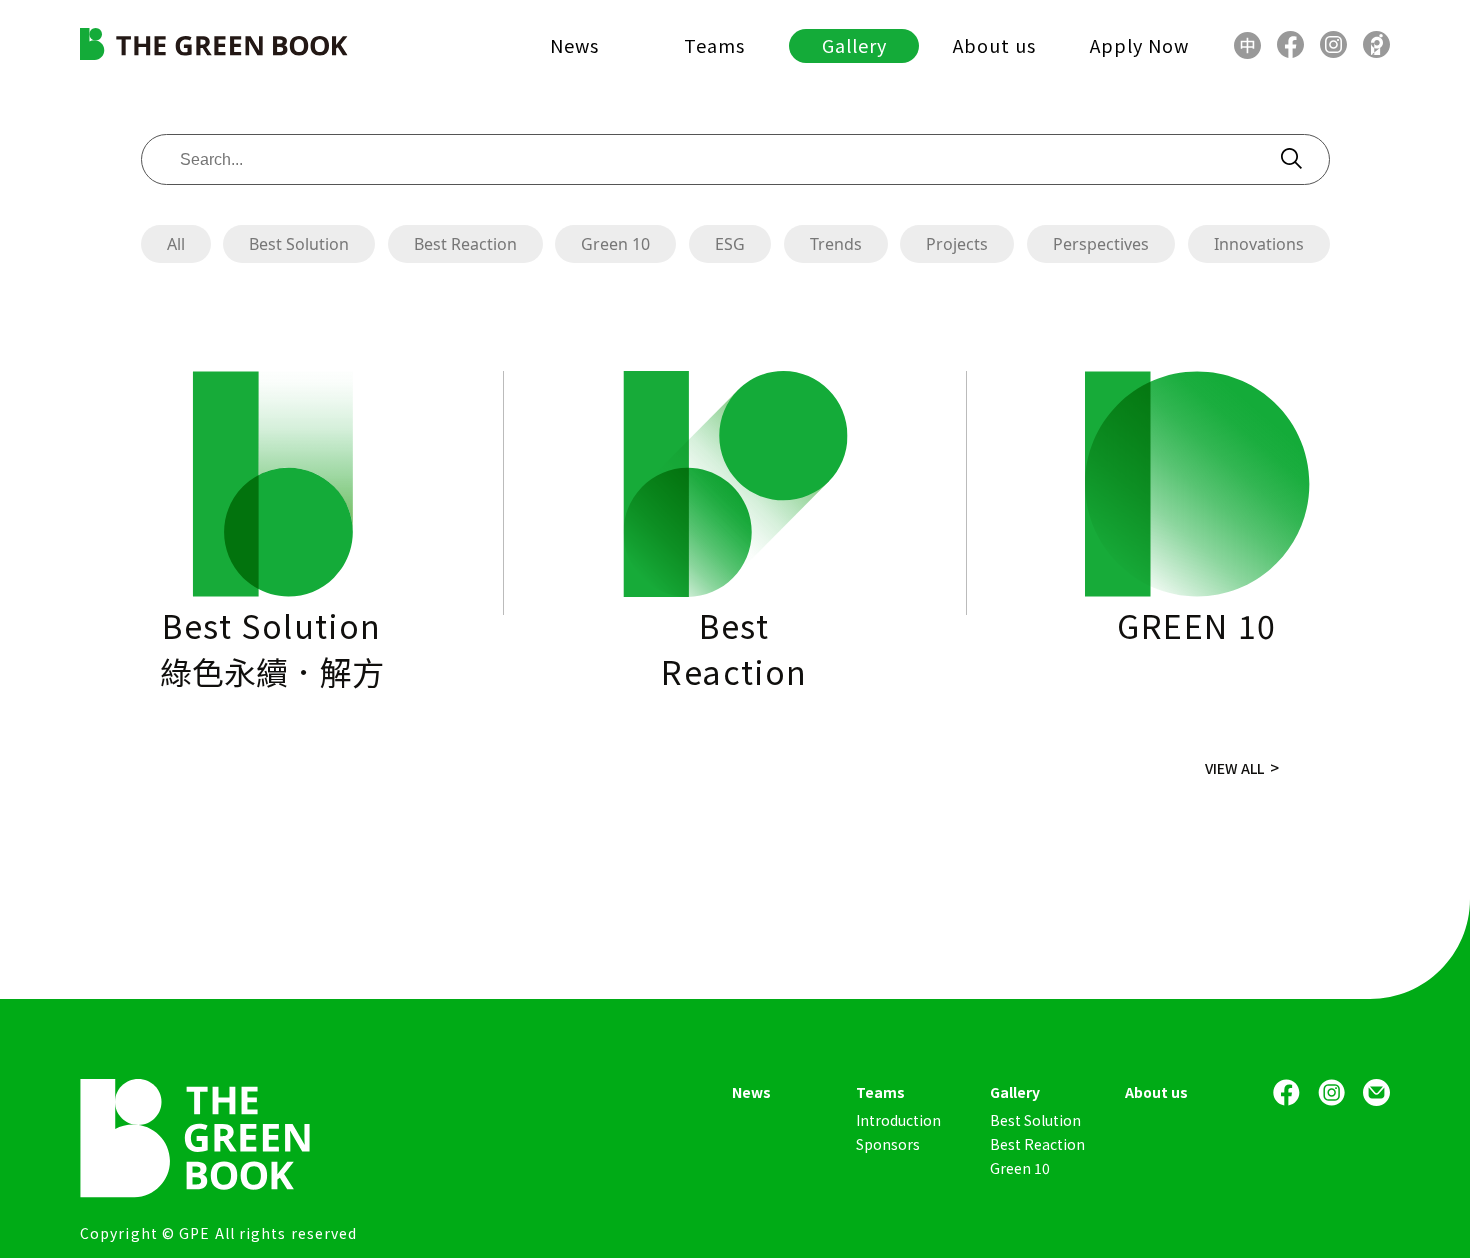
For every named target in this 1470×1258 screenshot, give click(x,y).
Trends (836, 244)
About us (994, 45)
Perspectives (1101, 244)
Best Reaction (465, 244)
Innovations (1259, 244)
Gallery (854, 45)
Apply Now (1139, 45)
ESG (730, 244)
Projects (957, 244)
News (574, 45)
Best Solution (299, 244)
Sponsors (888, 1144)
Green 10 (615, 244)
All (176, 244)
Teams (714, 45)
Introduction (898, 1120)
